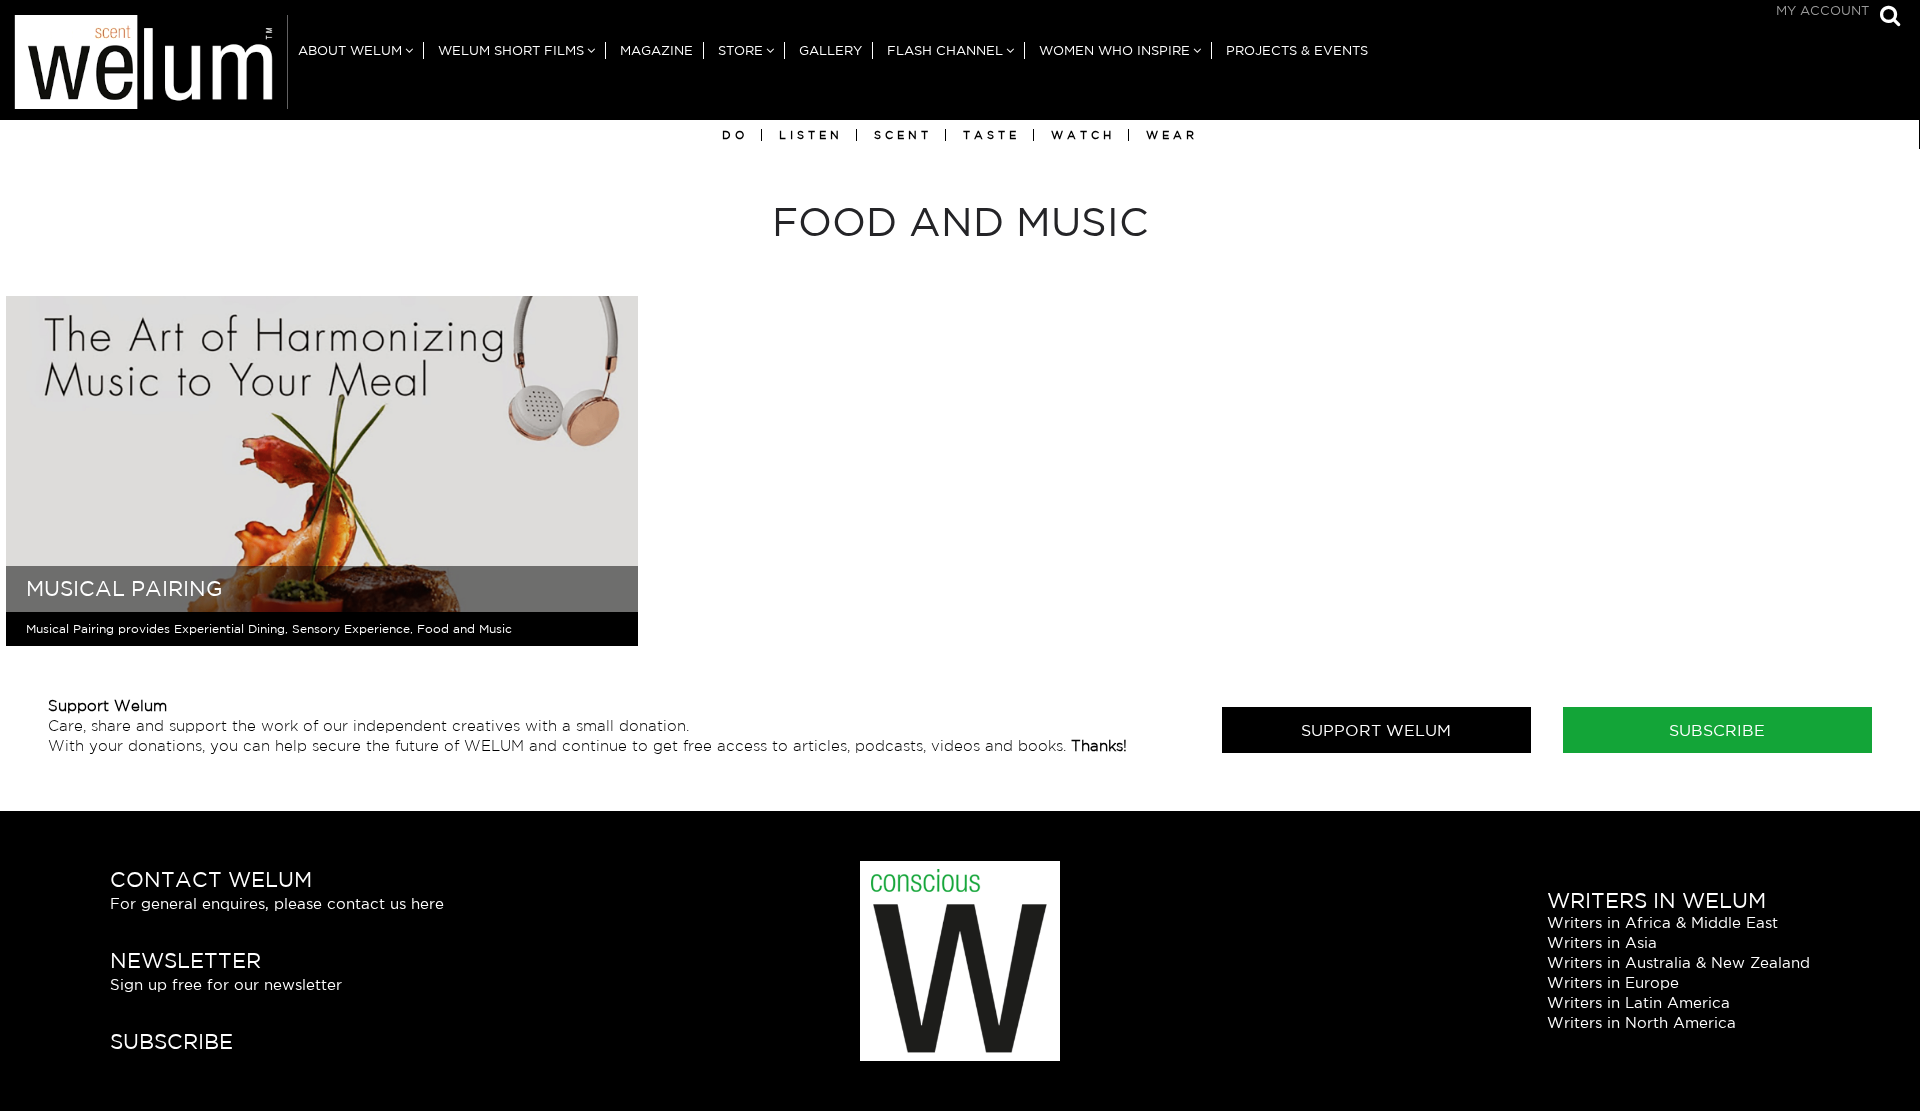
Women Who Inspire (1114, 50)
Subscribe (1717, 730)
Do (735, 135)
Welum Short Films (511, 50)
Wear (1172, 135)
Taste (991, 135)
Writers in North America (1641, 1022)
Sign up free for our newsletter (226, 984)
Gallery (830, 50)
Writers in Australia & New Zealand (1678, 962)
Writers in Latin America (1638, 1002)
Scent (903, 135)
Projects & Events (1297, 50)
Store (740, 50)
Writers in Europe (1613, 982)
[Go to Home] (144, 67)
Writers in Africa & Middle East (1662, 922)
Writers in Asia (1602, 942)
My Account (1822, 10)
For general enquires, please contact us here (277, 903)
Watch (1083, 135)
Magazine (656, 50)
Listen (811, 135)
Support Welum (1376, 730)
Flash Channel (945, 50)
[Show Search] (1885, 17)
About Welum (350, 50)
